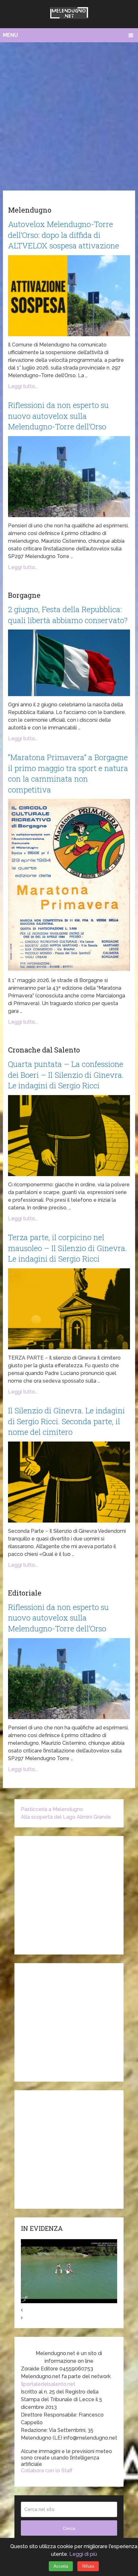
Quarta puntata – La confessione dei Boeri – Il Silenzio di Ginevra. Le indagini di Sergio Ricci (66, 1075)
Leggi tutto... (23, 386)
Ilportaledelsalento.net (48, 2384)
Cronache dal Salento (44, 1050)
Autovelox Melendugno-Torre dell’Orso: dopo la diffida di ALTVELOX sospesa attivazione (64, 235)
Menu (10, 35)
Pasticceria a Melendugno (52, 1809)
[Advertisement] (69, 115)
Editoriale (25, 1593)
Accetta (61, 2566)
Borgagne (24, 595)
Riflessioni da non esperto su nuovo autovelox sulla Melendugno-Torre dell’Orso (58, 416)
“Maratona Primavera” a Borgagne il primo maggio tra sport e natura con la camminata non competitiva (68, 773)
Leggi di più (83, 2554)
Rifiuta (88, 2566)
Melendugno (30, 210)
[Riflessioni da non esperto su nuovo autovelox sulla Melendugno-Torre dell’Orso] (69, 477)
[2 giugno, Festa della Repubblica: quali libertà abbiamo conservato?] (69, 663)
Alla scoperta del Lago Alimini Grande (66, 1817)
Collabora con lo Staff (47, 2470)
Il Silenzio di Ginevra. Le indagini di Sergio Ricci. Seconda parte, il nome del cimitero (66, 1421)
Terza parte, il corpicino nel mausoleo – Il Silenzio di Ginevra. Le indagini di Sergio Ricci (67, 1248)
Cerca (69, 2528)
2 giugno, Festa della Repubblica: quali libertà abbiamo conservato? (68, 615)
